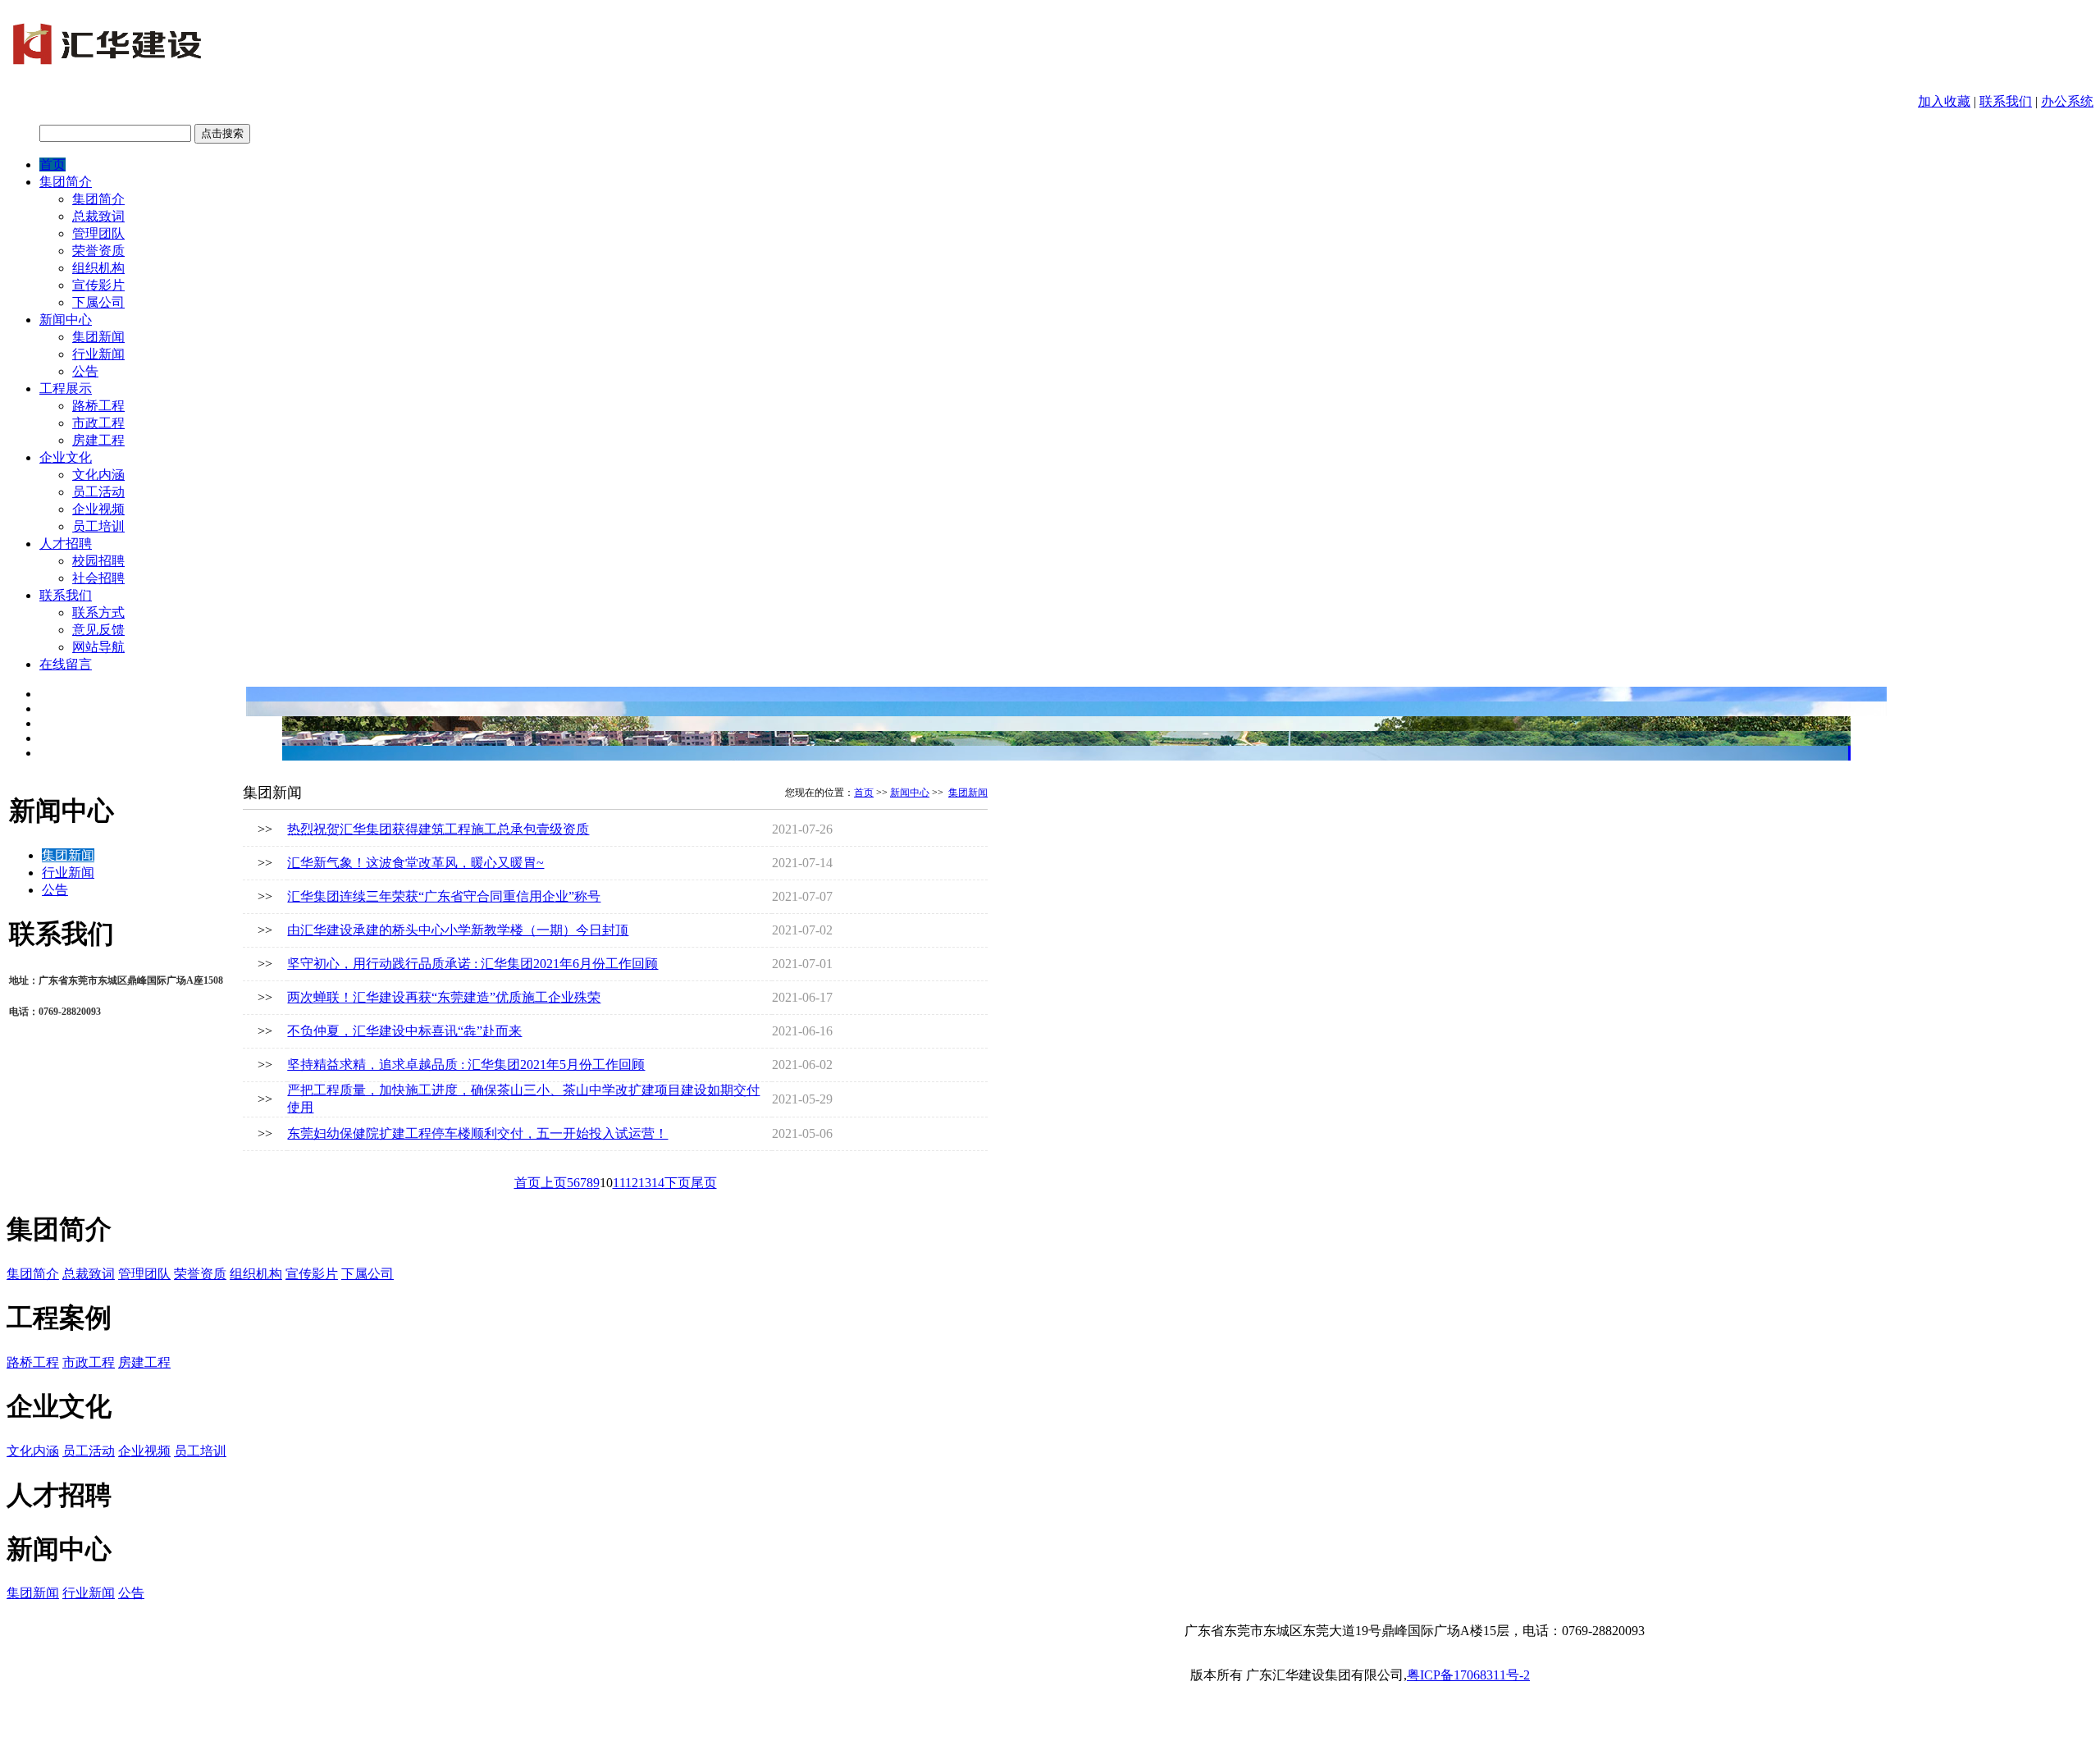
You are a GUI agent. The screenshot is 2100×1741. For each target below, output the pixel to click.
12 (632, 1183)
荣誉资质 (98, 251)
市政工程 (98, 423)
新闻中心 (66, 320)
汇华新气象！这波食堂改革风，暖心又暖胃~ (415, 863)
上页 (554, 1183)
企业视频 (98, 509)
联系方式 (98, 612)
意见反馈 (98, 630)
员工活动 (98, 492)
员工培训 (98, 526)
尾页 (704, 1183)
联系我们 (2006, 101)
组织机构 (98, 268)
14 (658, 1183)
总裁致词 (98, 216)
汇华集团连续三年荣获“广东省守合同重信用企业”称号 (444, 896)
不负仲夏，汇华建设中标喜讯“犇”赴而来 (404, 1031)
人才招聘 (66, 544)
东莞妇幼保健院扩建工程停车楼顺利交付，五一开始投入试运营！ (477, 1133)
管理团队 (98, 233)
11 (619, 1183)
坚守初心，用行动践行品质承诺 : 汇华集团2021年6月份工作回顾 (472, 964)
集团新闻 (98, 337)
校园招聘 (98, 561)
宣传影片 (98, 285)
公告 (85, 371)
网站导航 (98, 647)
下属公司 (98, 302)
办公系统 (2067, 101)
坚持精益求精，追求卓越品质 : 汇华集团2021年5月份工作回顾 (466, 1065)
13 (645, 1183)
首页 (52, 165)
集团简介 (66, 182)
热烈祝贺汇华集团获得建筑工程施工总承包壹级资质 (438, 829)
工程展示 (66, 388)
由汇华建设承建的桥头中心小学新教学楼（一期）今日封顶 (458, 930)
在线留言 (66, 664)
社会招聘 (98, 578)
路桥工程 (98, 406)
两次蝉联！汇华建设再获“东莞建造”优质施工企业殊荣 (444, 997)
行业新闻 (98, 354)
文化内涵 (98, 475)
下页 (678, 1183)
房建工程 (98, 440)
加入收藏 (1944, 101)
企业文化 (66, 457)
